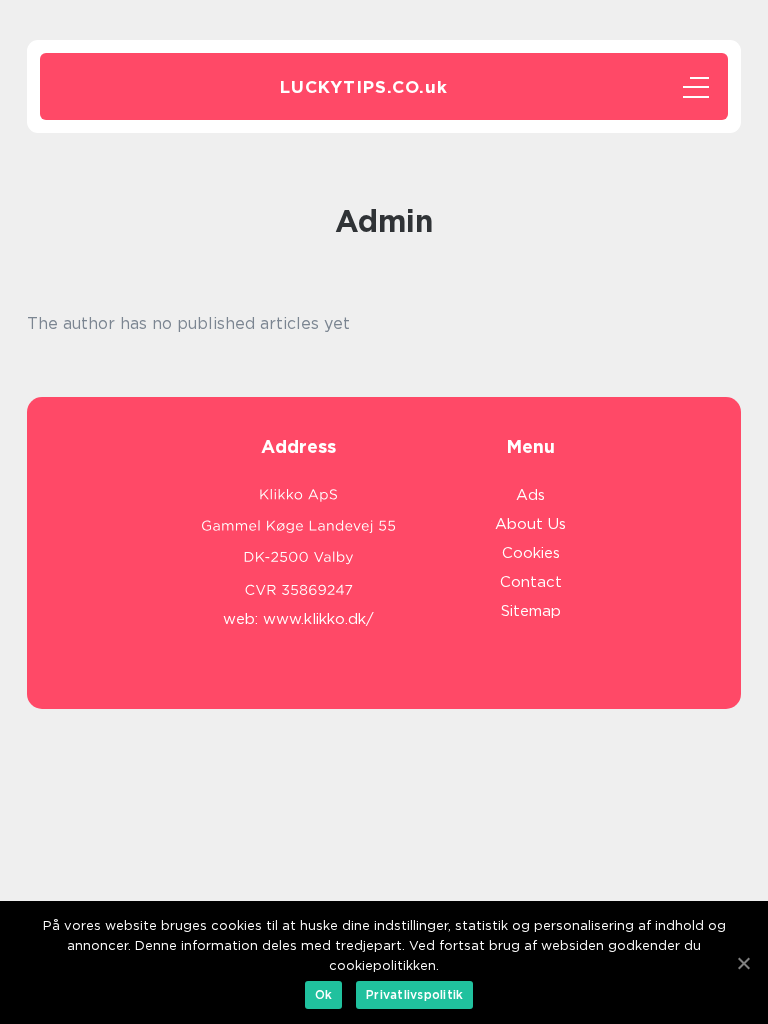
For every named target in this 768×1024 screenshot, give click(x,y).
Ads (530, 495)
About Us (530, 524)
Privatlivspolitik (414, 994)
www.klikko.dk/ (318, 619)
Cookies (531, 553)
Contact (531, 582)
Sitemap (531, 611)
